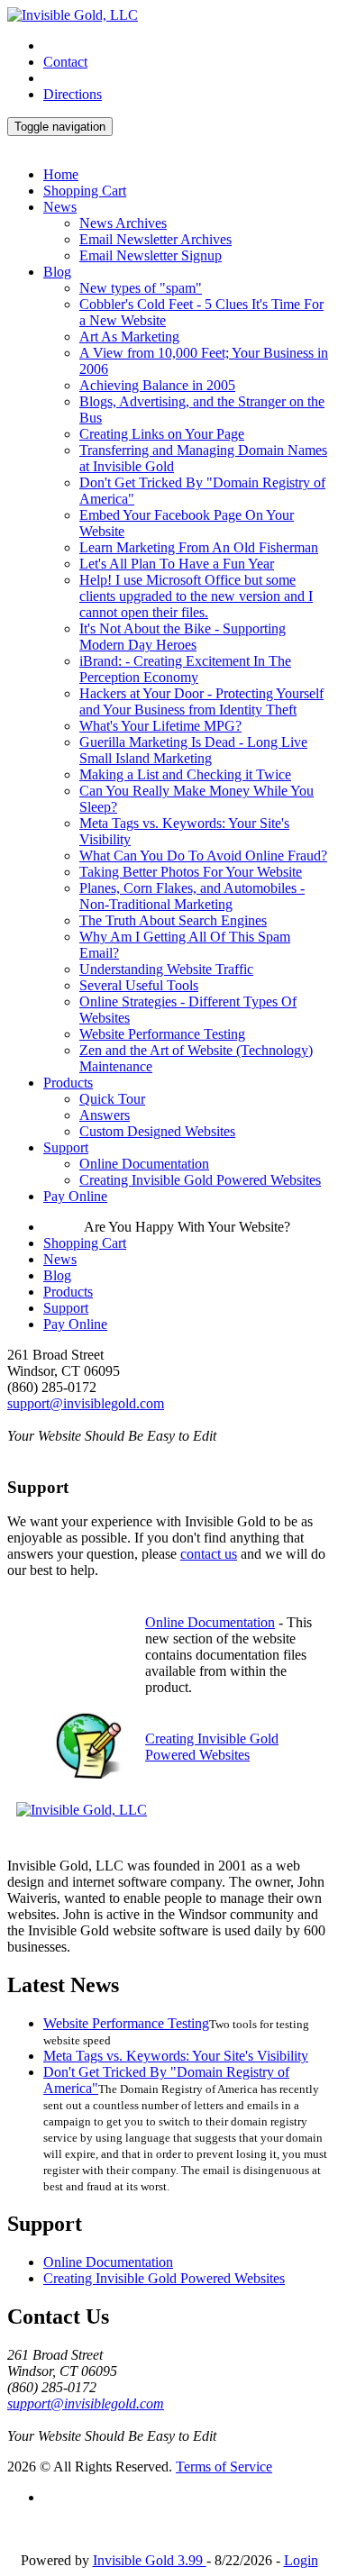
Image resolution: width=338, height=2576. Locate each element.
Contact (65, 62)
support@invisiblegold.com (86, 1403)
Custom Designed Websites (157, 1131)
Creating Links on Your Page (162, 434)
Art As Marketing (129, 337)
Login (301, 2560)
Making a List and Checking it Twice (185, 774)
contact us (209, 1554)
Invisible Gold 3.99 (150, 2560)
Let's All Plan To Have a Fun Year (177, 564)
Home (61, 174)
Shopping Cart (85, 191)
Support (66, 1147)
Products (68, 1083)
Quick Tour (112, 1099)
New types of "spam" (141, 288)
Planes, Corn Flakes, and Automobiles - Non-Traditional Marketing (192, 896)
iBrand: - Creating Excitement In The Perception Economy (185, 669)
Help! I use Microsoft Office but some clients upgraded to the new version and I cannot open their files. (196, 596)
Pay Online (75, 1196)
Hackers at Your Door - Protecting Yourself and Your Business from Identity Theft (201, 701)
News (60, 207)
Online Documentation (144, 1164)
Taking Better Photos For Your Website (191, 872)
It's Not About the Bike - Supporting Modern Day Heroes (183, 637)
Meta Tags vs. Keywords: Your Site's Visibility (176, 2056)
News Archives (123, 223)
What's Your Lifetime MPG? (160, 726)
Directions (73, 94)
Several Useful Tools (139, 985)
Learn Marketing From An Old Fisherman (199, 547)
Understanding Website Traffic (166, 969)
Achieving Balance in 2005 (157, 385)
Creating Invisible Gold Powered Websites (200, 1180)
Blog (57, 272)
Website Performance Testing (162, 1034)
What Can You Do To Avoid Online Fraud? (203, 856)
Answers (105, 1115)
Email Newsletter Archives (155, 239)
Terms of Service (224, 2467)
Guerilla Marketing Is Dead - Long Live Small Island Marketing (193, 750)
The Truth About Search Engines (173, 920)
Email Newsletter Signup (151, 255)
